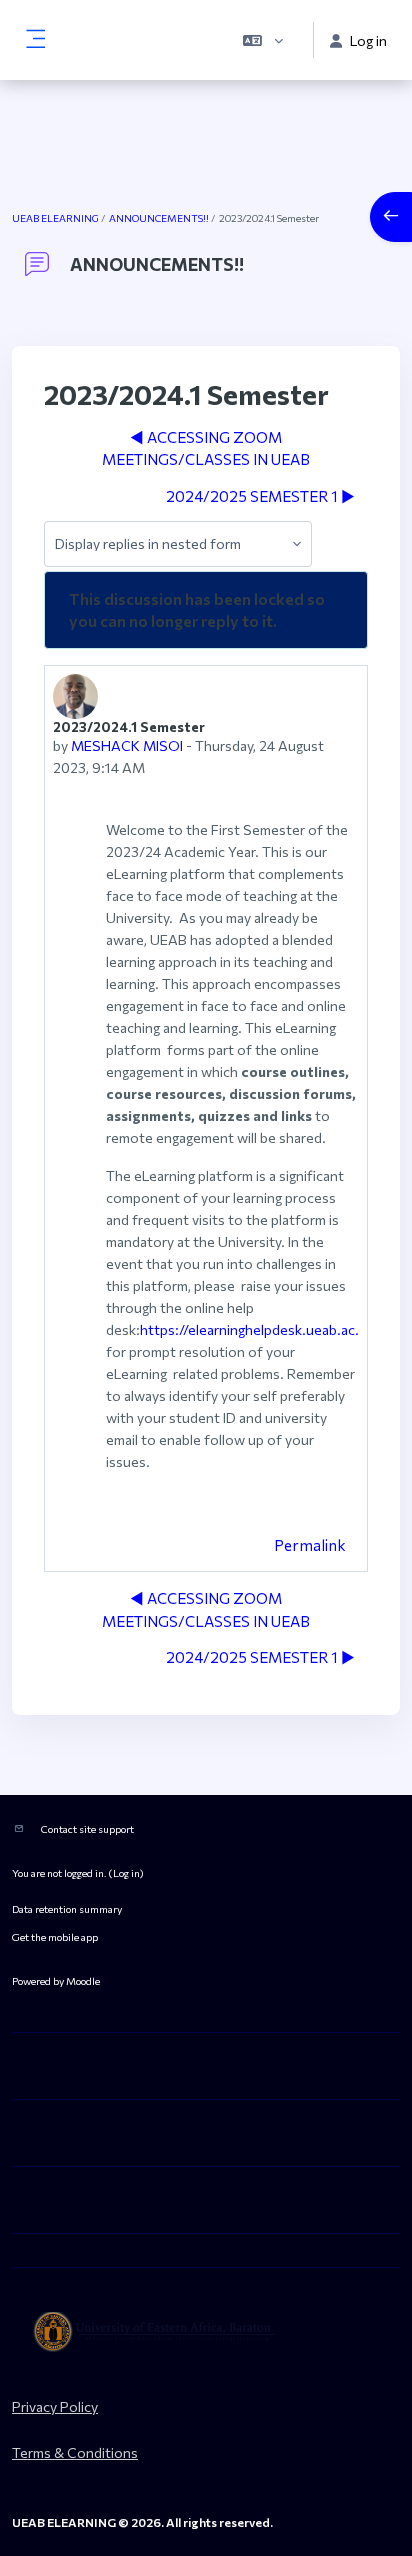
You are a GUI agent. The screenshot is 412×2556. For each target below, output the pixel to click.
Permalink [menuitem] (310, 1545)
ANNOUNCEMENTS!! (159, 218)
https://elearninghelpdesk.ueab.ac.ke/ (260, 1329)
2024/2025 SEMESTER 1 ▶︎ (260, 496)
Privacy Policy (55, 2406)
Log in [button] (368, 40)
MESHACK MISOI (127, 745)
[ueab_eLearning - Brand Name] (206, 2332)
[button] (263, 40)
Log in (126, 1872)
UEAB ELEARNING (55, 218)
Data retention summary (67, 1908)
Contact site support (87, 1828)
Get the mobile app (55, 1936)
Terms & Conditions (75, 2452)
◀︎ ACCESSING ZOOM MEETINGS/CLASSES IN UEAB (206, 448)
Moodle (83, 1980)
